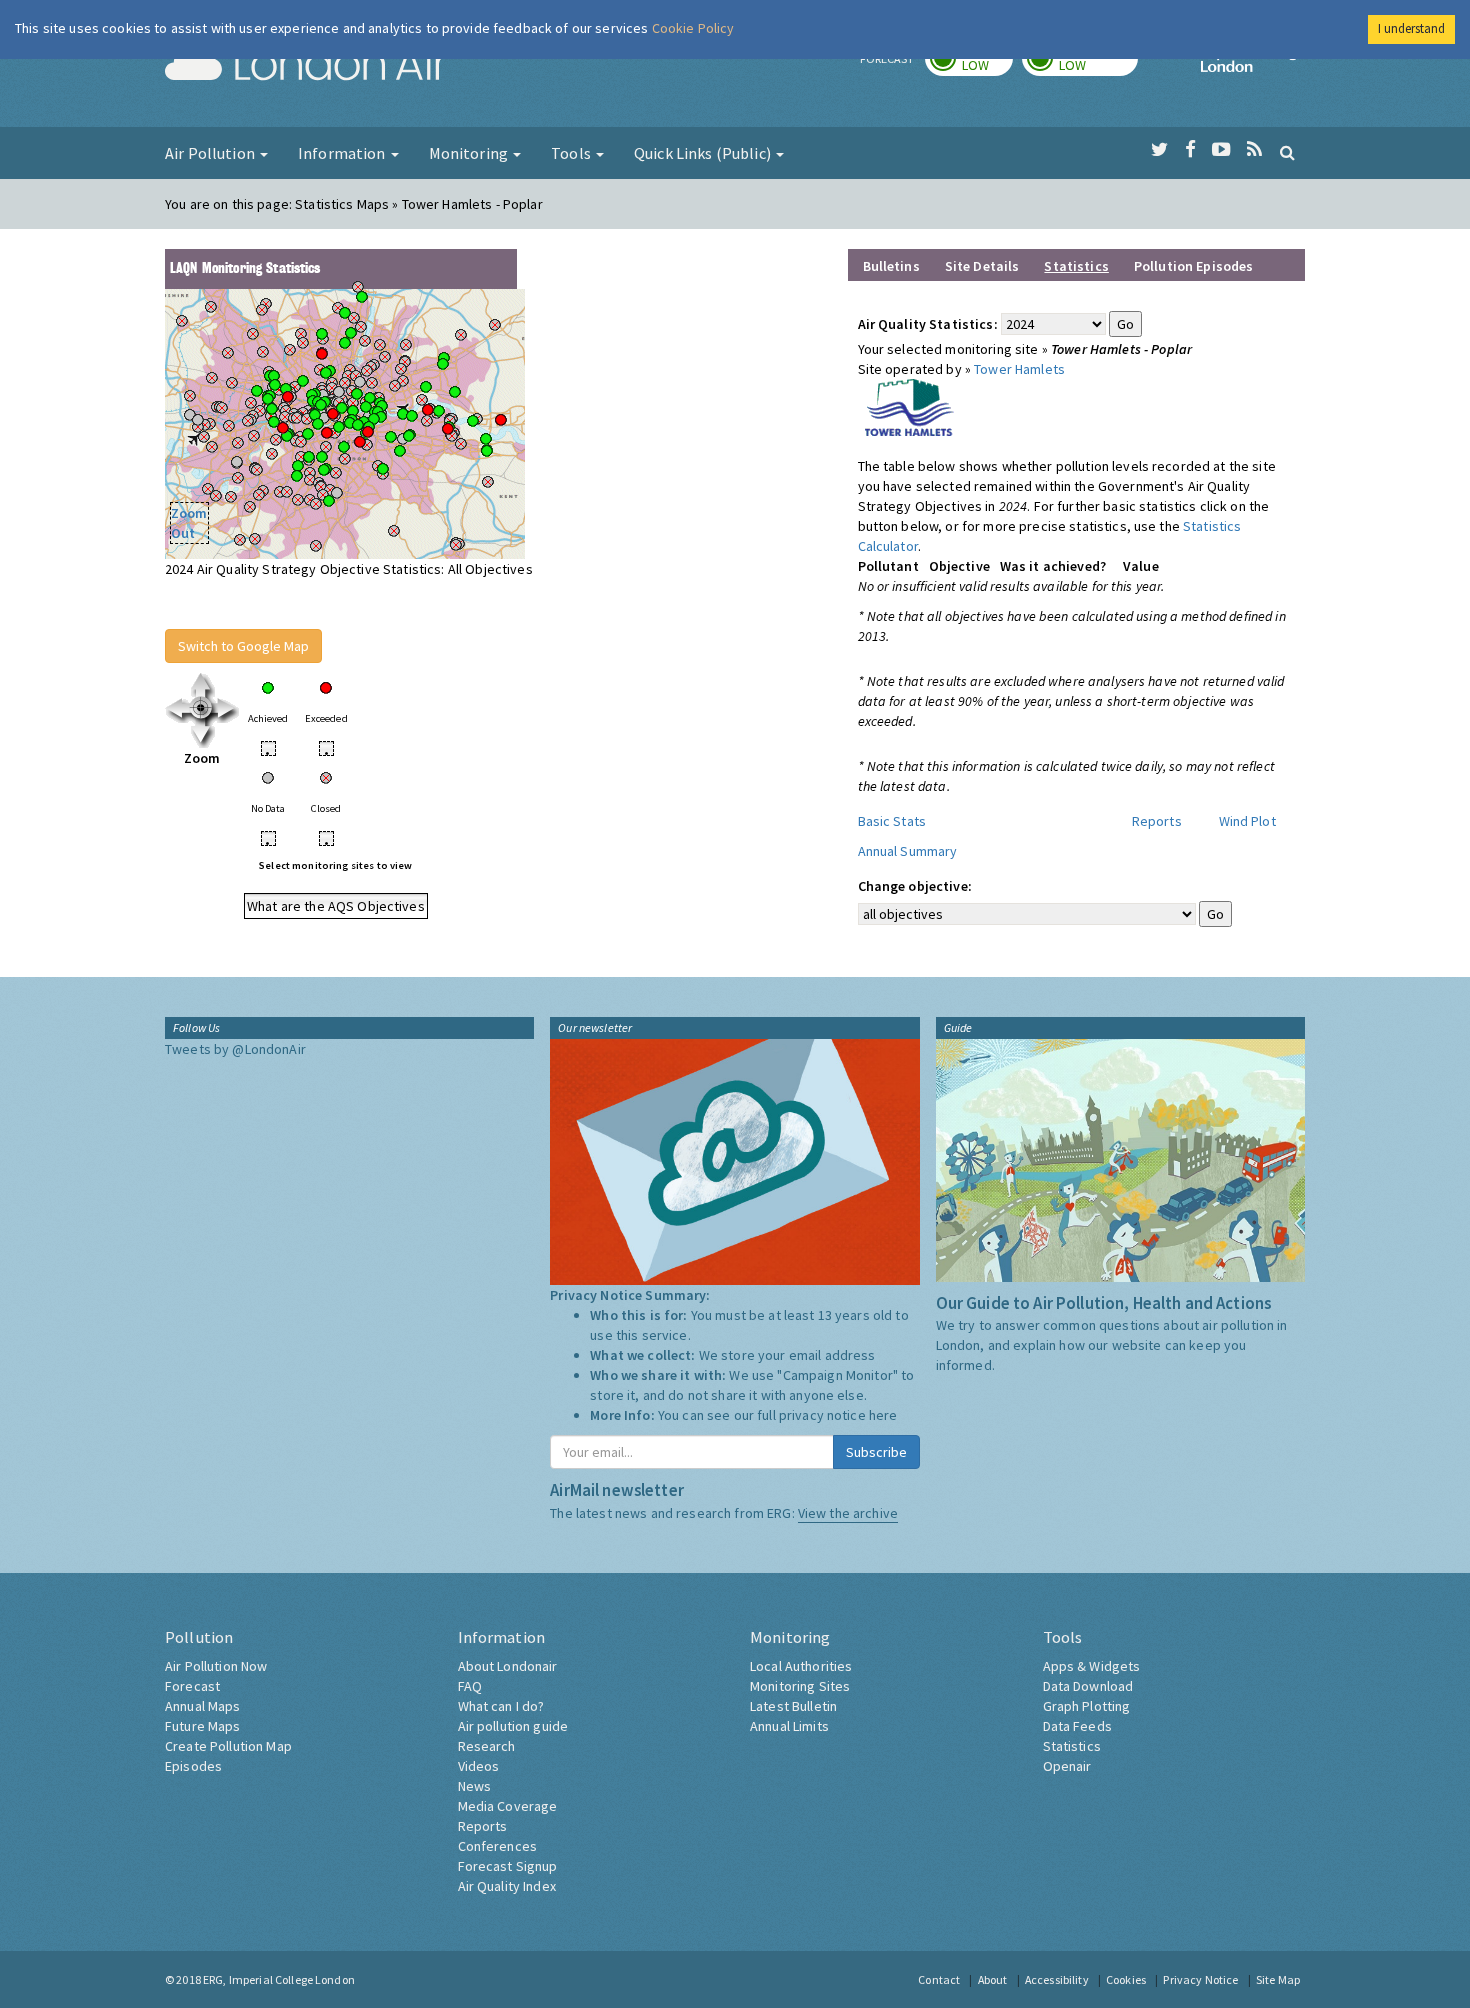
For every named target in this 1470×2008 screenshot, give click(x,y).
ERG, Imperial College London (279, 1979)
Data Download (1088, 1686)
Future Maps (203, 1726)
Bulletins (891, 266)
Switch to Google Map (243, 646)
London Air (306, 66)
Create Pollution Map (228, 1746)
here (883, 1415)
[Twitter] (1159, 150)
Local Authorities (801, 1666)
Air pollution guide (513, 1726)
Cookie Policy (693, 28)
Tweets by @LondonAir (235, 1049)
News (475, 1786)
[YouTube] (1221, 150)
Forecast (192, 1686)
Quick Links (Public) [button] (704, 153)
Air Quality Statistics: (928, 324)
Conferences (498, 1846)
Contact (939, 1979)
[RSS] (1254, 150)
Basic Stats (892, 821)
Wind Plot (1247, 821)
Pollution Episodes (1194, 266)
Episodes (193, 1766)
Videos (479, 1766)
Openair (1067, 1766)
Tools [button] (572, 153)
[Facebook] (1190, 150)
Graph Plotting (1087, 1706)
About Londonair (508, 1666)
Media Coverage (508, 1806)
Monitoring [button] (470, 153)
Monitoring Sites (800, 1686)
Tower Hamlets (1019, 369)
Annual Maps (203, 1706)
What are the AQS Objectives (336, 906)
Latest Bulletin (793, 1706)
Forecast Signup (508, 1866)
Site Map (1278, 1979)
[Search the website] (1287, 152)
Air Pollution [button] (211, 153)
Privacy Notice (1200, 1979)
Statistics (1072, 1746)
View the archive (848, 1513)
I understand (1411, 28)
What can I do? (501, 1706)
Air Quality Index (507, 1886)
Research (487, 1746)
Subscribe (876, 1452)
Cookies (1126, 1979)
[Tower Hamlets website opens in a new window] (910, 406)
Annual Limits (789, 1726)
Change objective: (915, 886)
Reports (1157, 821)
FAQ (470, 1686)
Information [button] (343, 153)
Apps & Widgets (1092, 1666)
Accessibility (1057, 1979)
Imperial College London (1253, 66)
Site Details (982, 266)
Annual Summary (908, 851)
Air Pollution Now (216, 1666)
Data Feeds (1077, 1726)
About (993, 1979)
